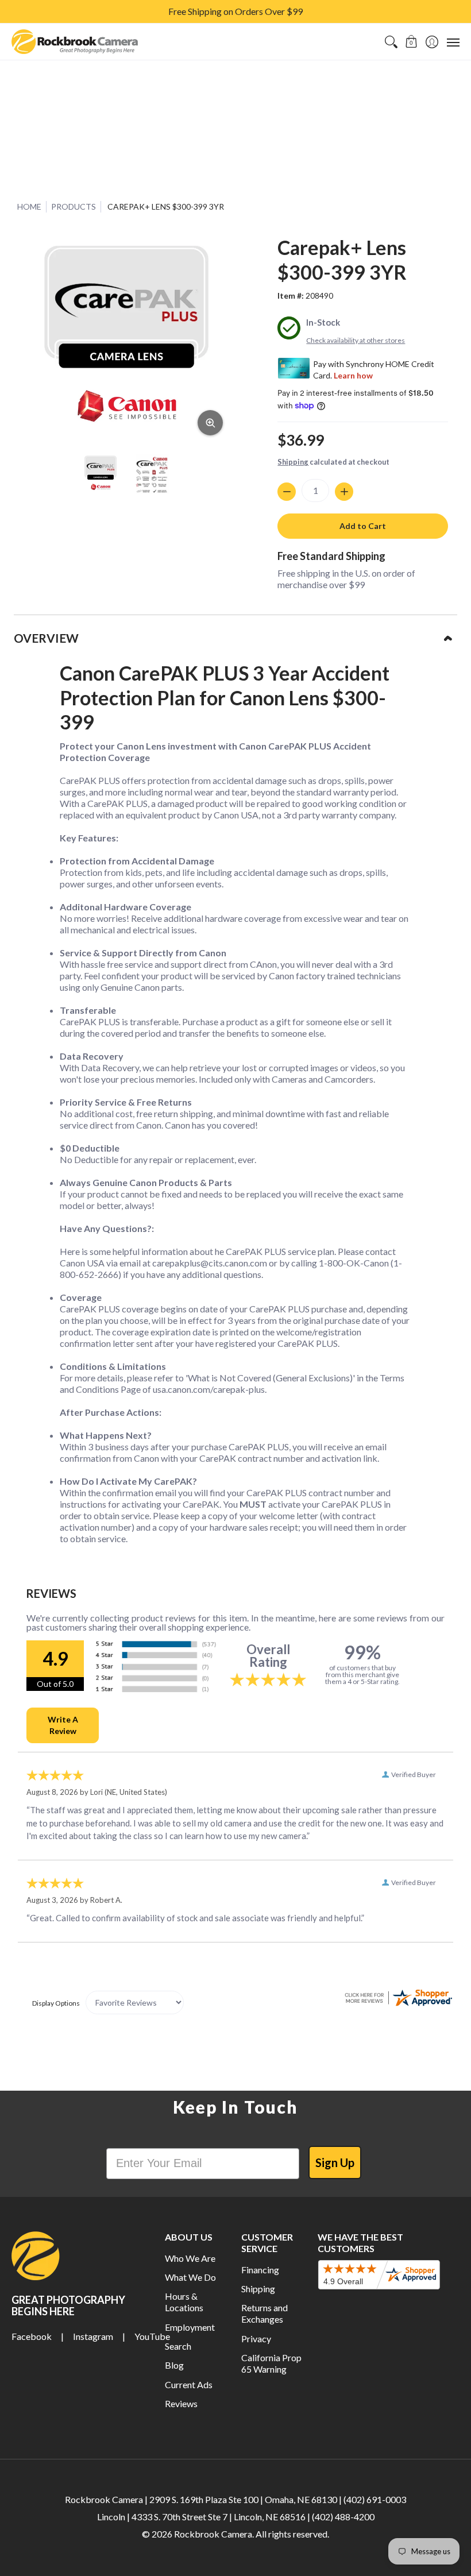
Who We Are (190, 2258)
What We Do (190, 2277)
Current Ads (189, 2384)
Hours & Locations (184, 2302)
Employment (190, 2327)
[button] (412, 42)
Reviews (181, 2403)
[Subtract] (287, 492)
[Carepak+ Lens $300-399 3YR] (101, 474)
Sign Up (335, 2162)
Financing (260, 2270)
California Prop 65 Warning (271, 2363)
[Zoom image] (210, 423)
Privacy (256, 2339)
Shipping (293, 462)
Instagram (93, 2336)
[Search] (391, 42)
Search (178, 2346)
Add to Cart (363, 526)
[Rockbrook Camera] (75, 42)
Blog (174, 2365)
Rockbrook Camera (213, 2534)
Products (74, 206)
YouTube (152, 2336)
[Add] (344, 492)
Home (29, 206)
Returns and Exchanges (265, 2313)
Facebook (32, 2336)
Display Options (56, 2003)
